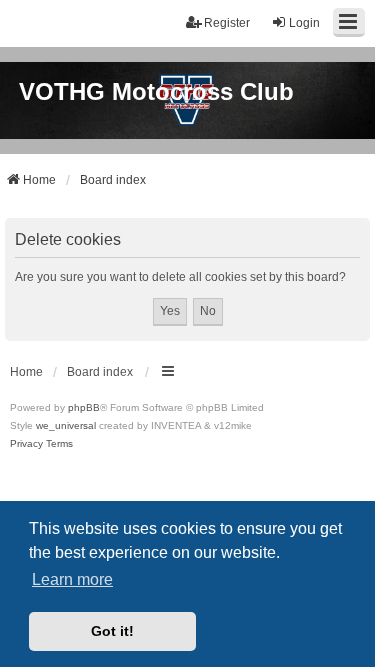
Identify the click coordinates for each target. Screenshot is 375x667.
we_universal (66, 425)
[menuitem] (26, 444)
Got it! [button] (112, 631)
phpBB (84, 407)
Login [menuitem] (304, 23)
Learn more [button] (72, 579)
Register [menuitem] (227, 23)
